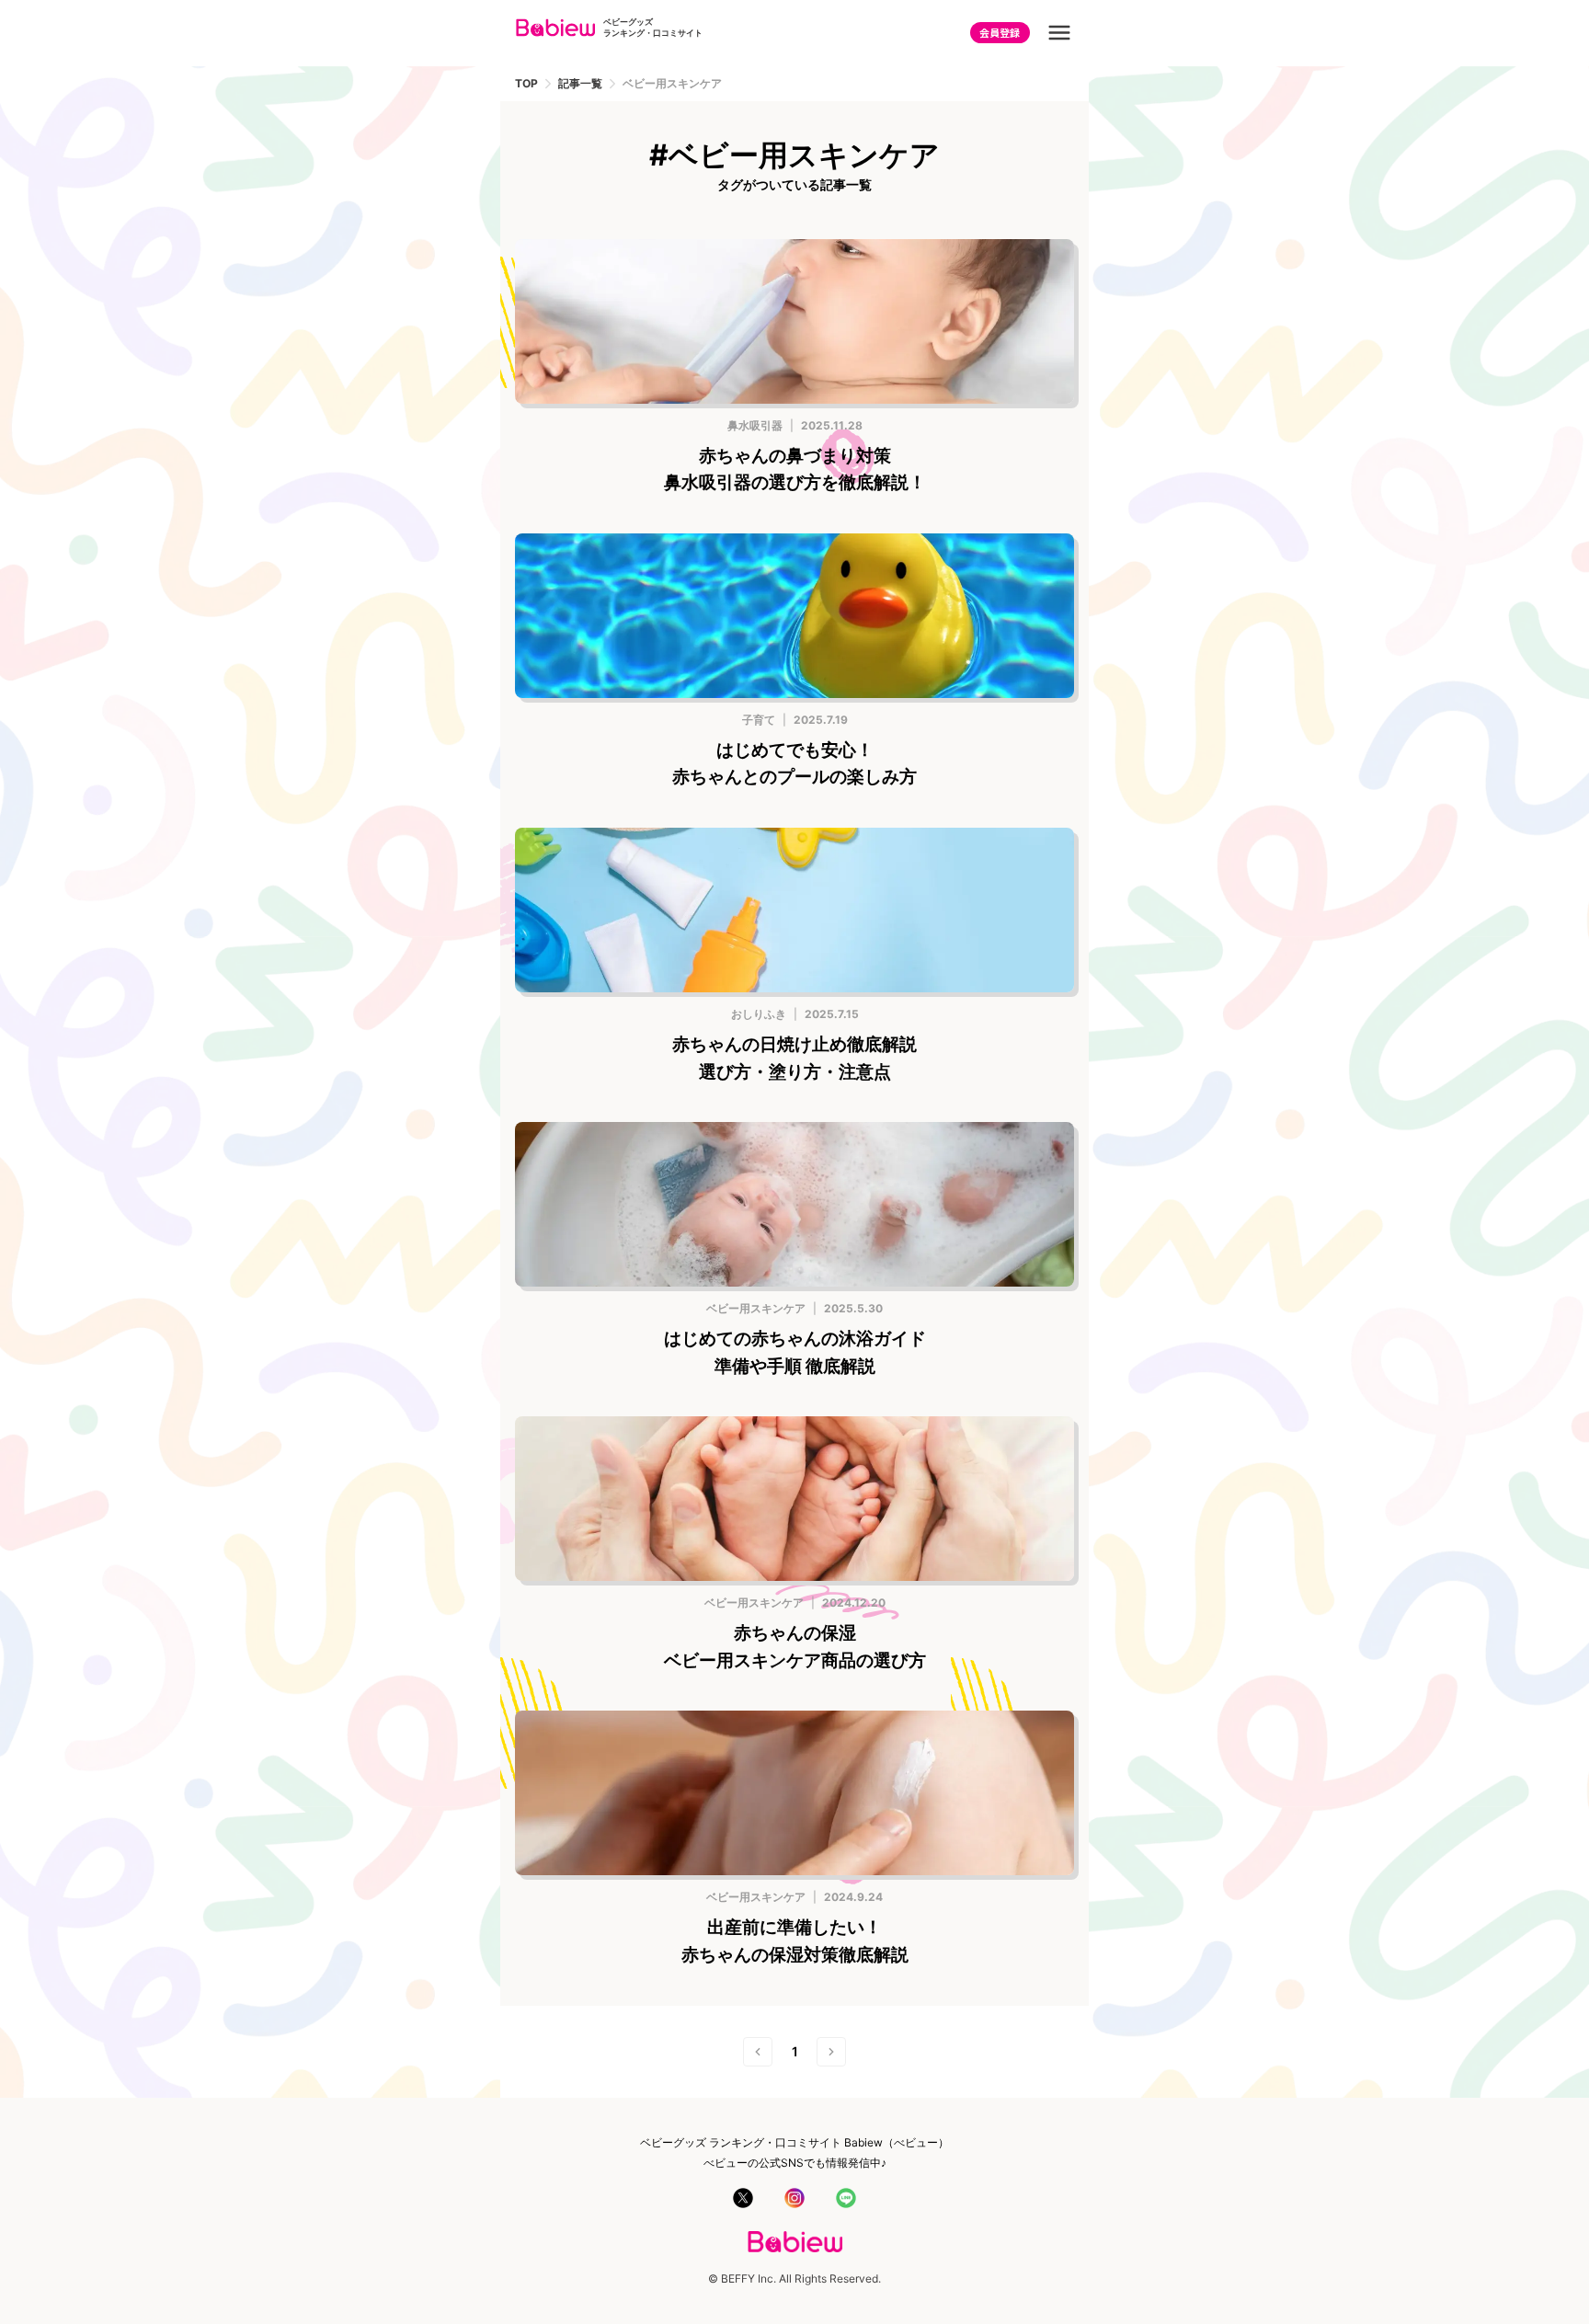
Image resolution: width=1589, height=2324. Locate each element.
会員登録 (1000, 32)
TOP (526, 84)
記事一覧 (580, 84)
